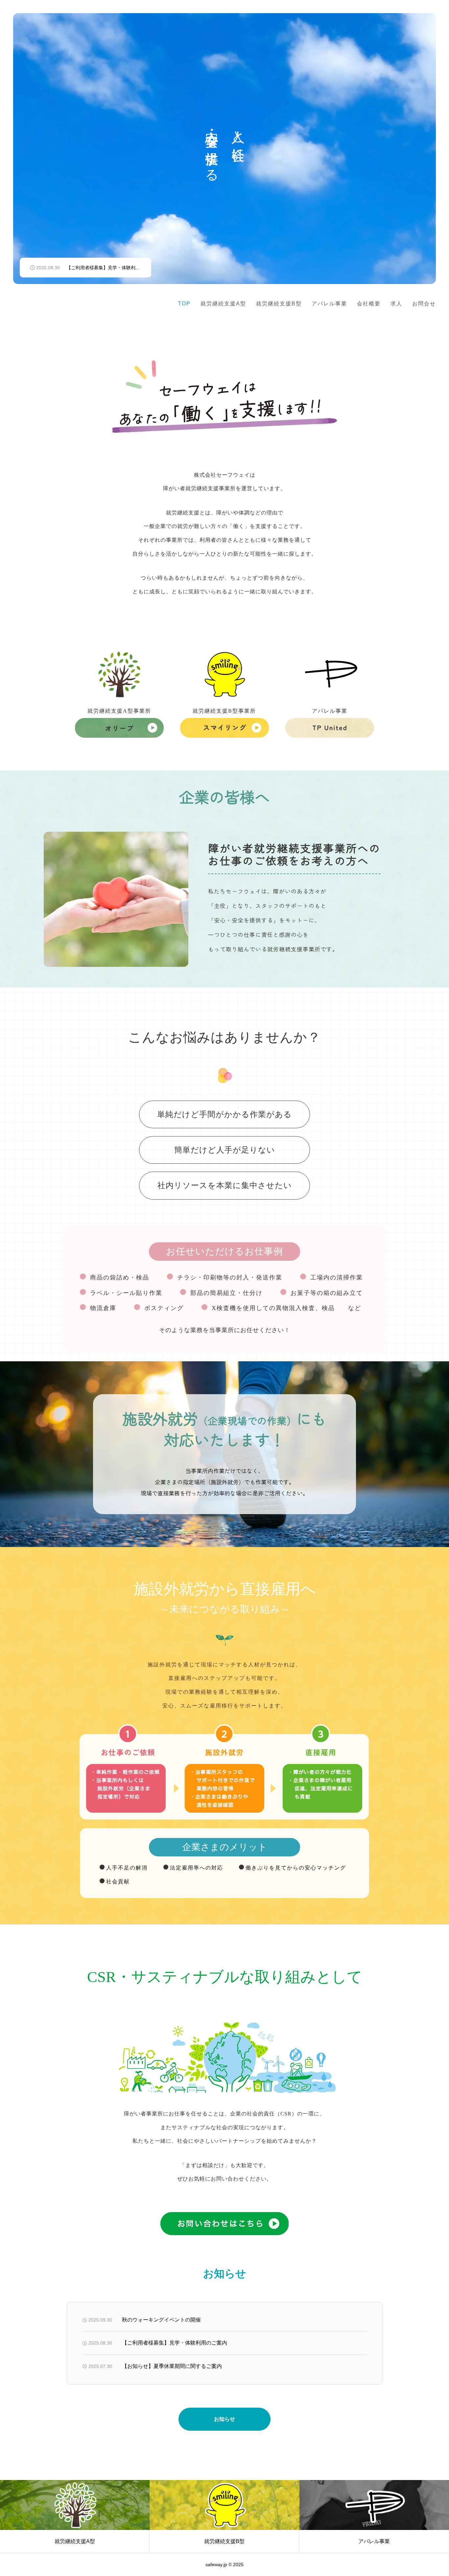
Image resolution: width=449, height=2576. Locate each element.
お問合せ (424, 304)
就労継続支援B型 (279, 304)
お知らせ (225, 2419)
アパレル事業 (329, 304)
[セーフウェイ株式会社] (78, 304)
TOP (184, 304)
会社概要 (369, 304)
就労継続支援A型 (223, 304)
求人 (396, 304)
